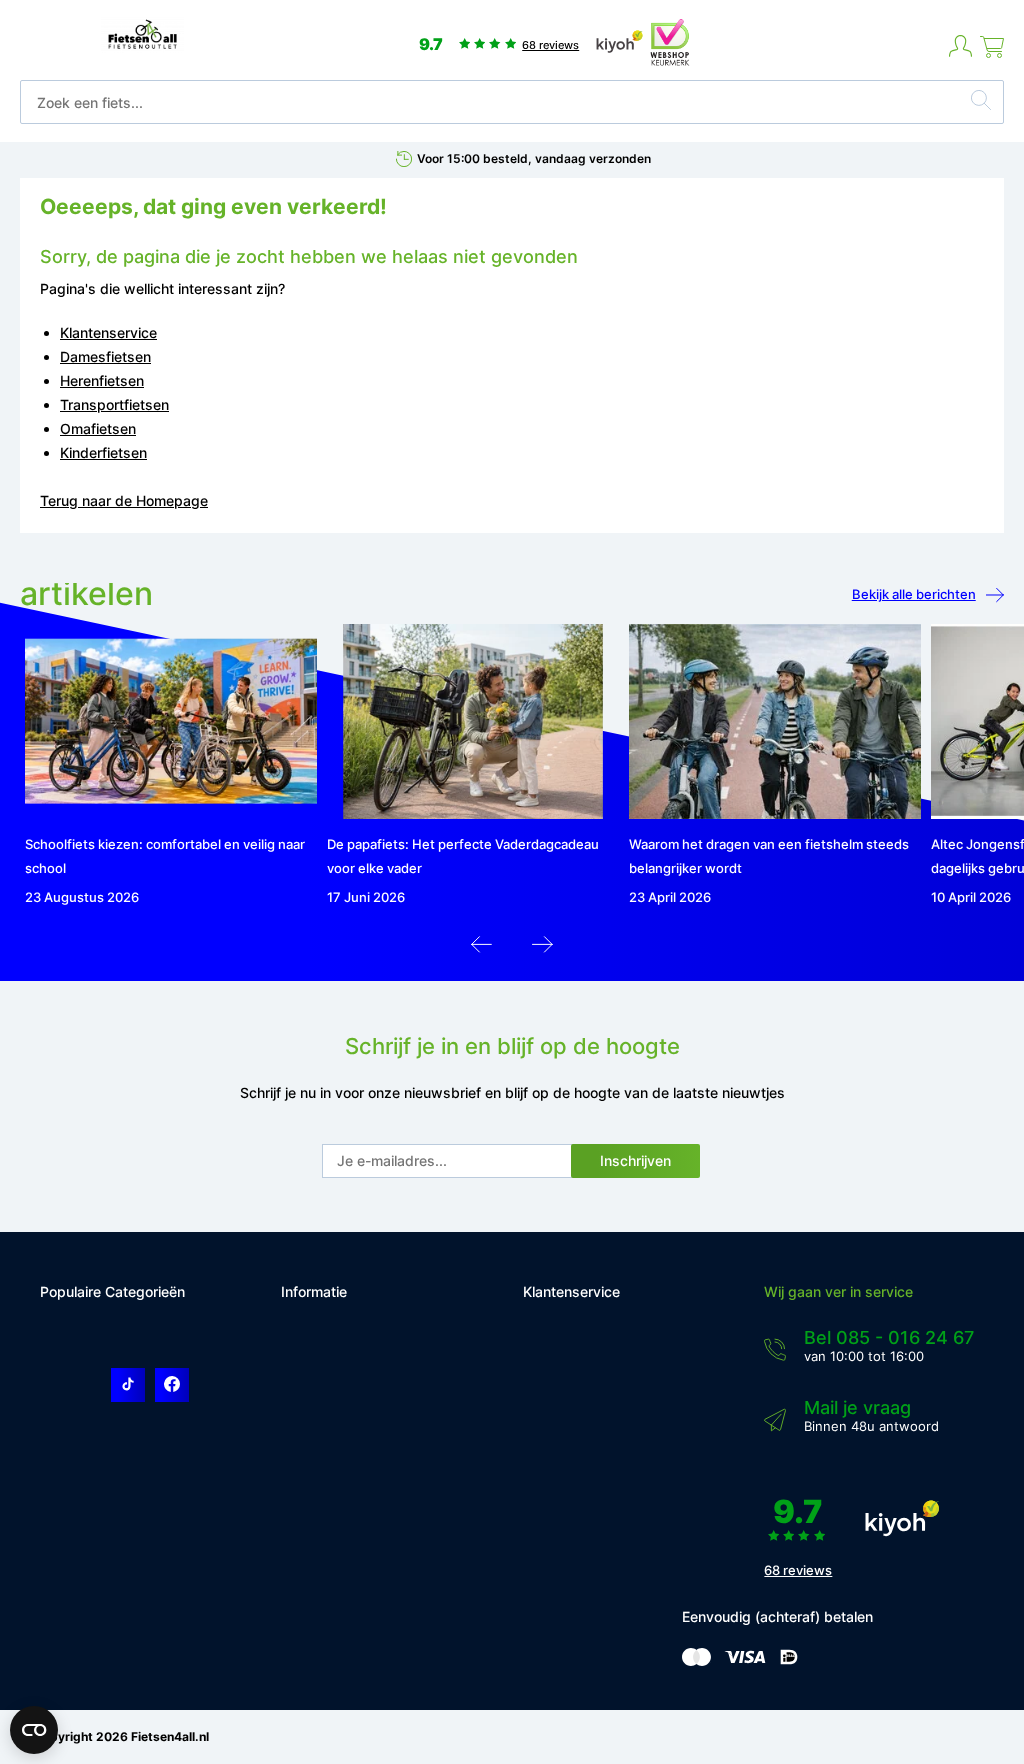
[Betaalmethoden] (696, 1661)
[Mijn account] (960, 47)
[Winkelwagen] (992, 47)
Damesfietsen (105, 356)
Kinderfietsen (103, 452)
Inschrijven (635, 1160)
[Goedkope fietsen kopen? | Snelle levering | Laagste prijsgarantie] (142, 47)
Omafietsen (98, 428)
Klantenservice (108, 332)
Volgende (542, 949)
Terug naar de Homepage (124, 500)
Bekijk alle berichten (914, 594)
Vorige (481, 949)
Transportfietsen (114, 404)
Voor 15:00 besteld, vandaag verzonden (534, 158)
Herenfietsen (102, 380)
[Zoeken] (981, 103)
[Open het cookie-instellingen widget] (34, 1730)
